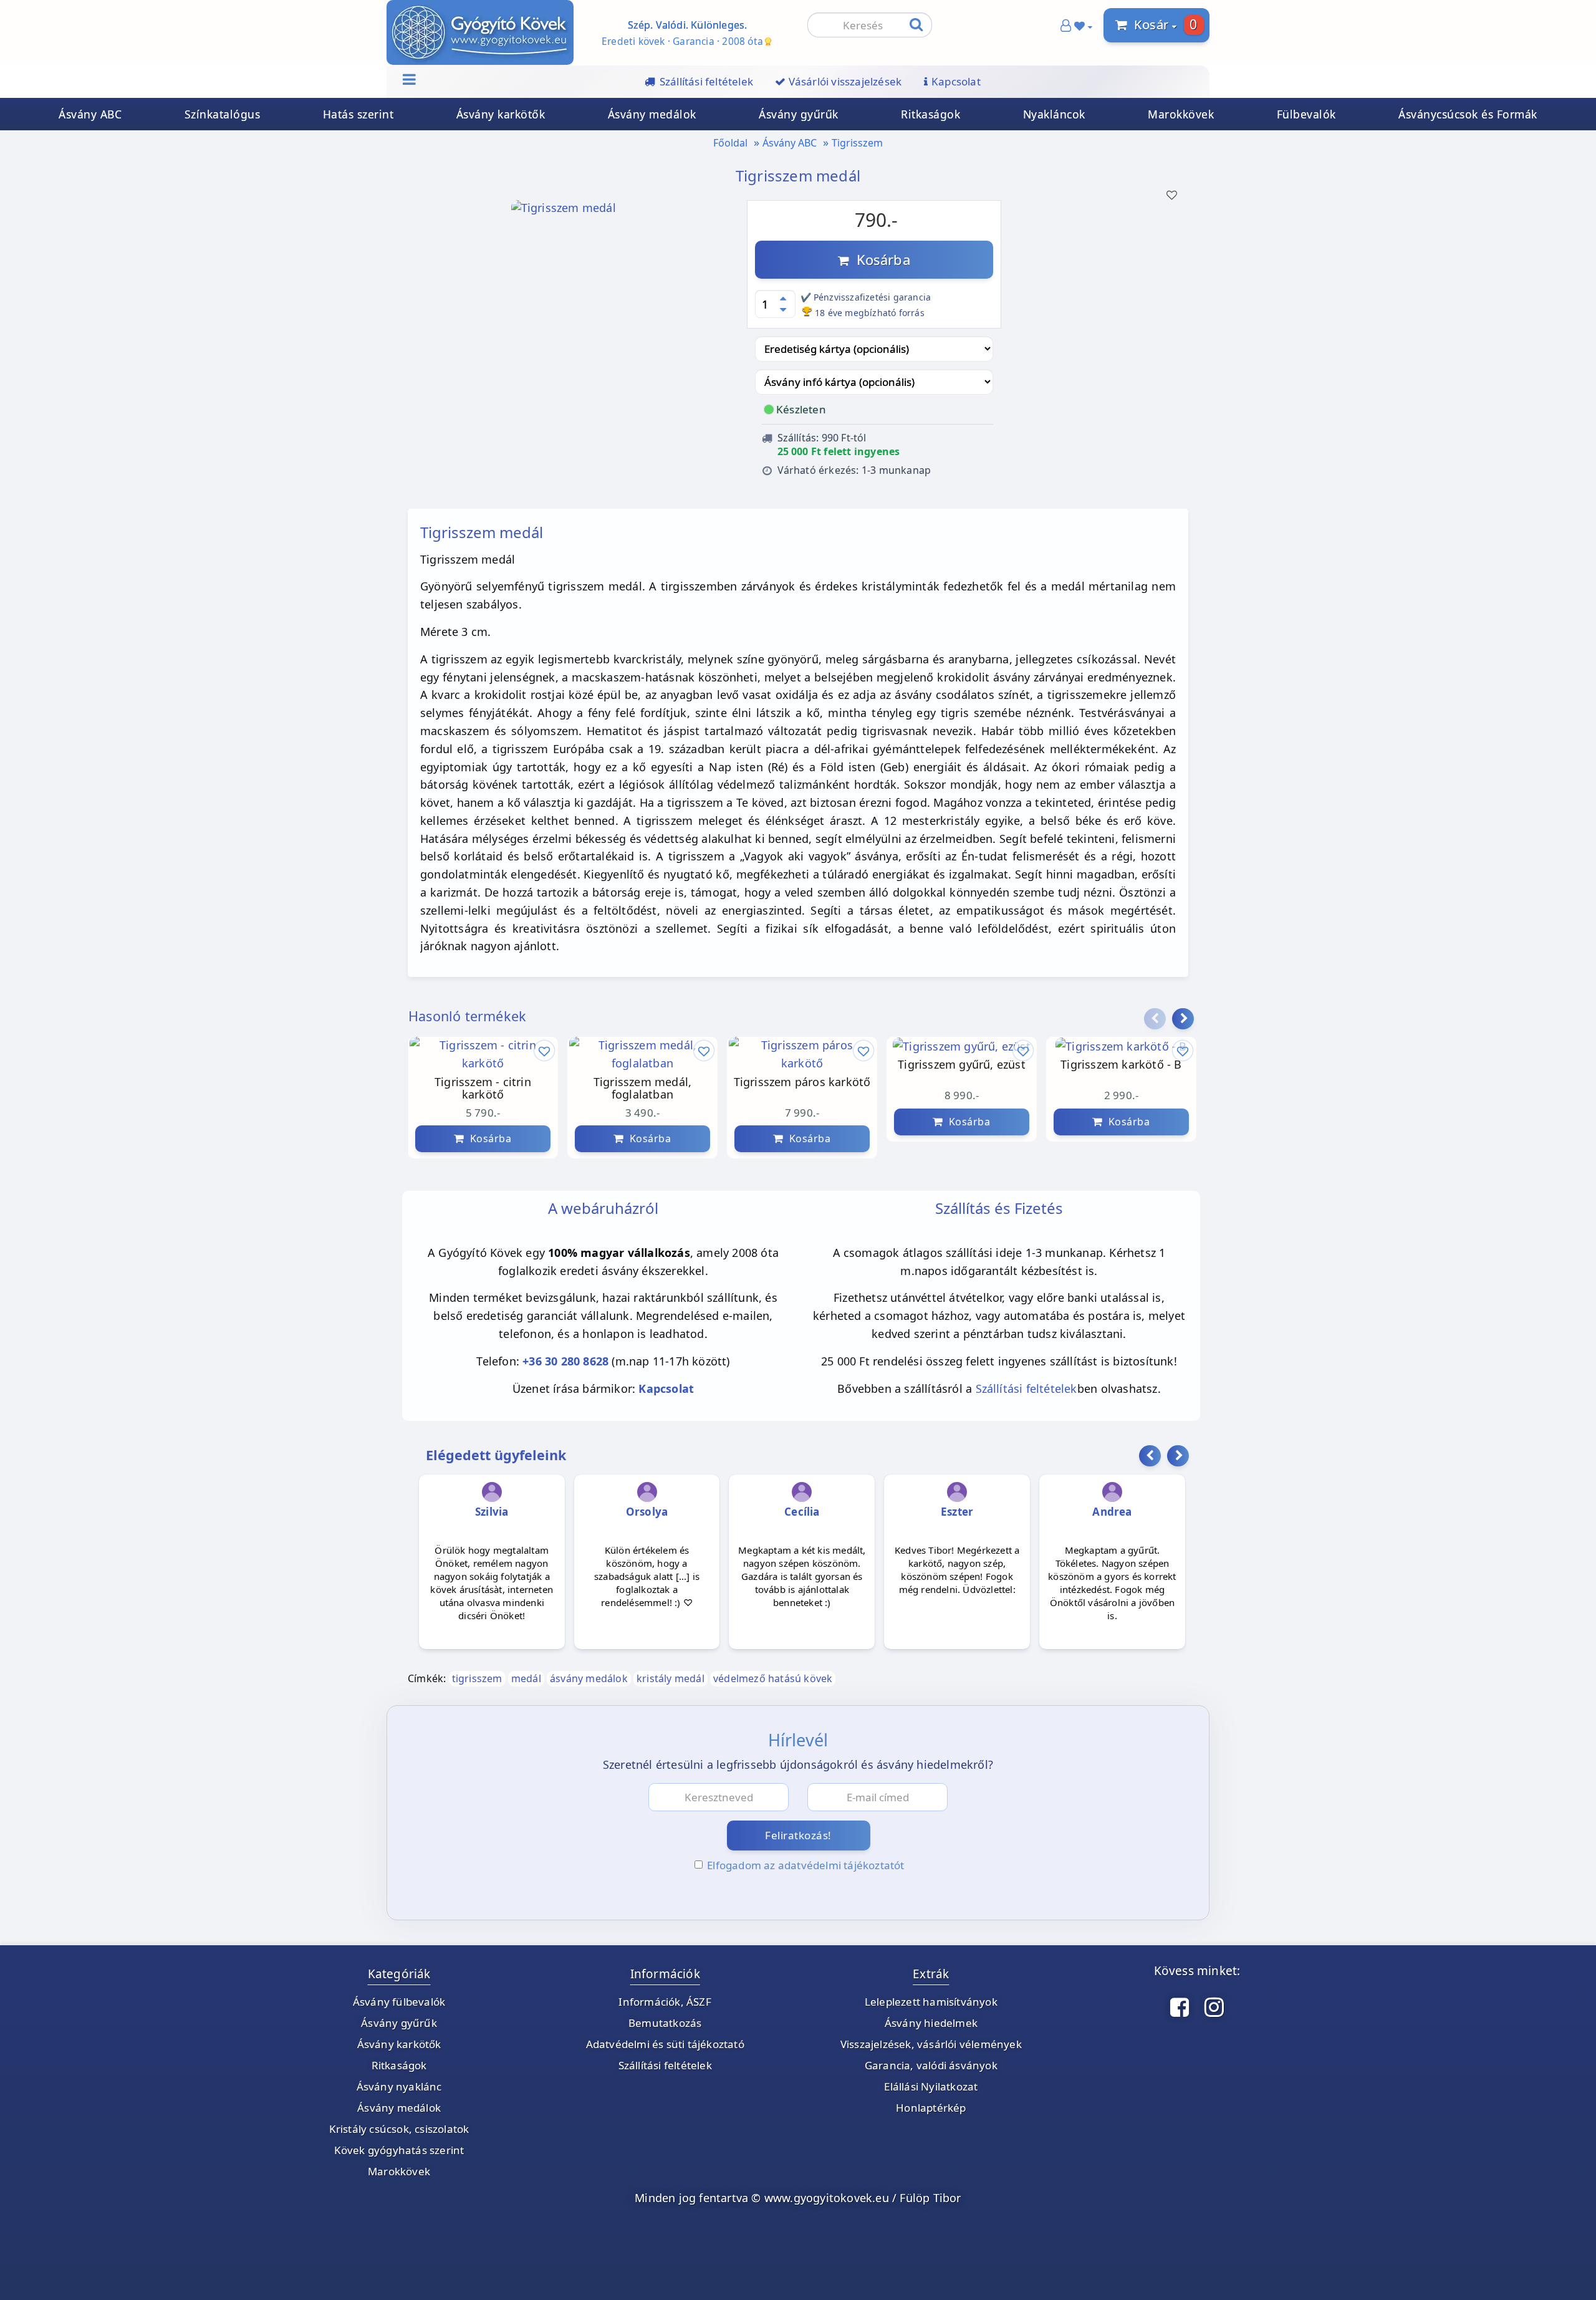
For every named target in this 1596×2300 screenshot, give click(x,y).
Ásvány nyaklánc (399, 2086)
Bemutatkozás (665, 2023)
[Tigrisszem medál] (564, 211)
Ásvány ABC (90, 114)
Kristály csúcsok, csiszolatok (399, 2129)
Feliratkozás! (798, 1835)
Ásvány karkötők (501, 114)
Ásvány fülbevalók (399, 2002)
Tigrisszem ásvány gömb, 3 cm (1015, 1089)
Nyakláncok (1054, 114)
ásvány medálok (589, 1678)
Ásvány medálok (652, 114)
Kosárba (880, 259)
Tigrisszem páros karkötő (536, 1082)
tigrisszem (477, 1678)
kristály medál (671, 1678)
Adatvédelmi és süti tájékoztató (665, 2044)
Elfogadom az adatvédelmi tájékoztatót (805, 1865)
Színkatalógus (223, 114)
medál (526, 1678)
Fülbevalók (1306, 114)
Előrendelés (1180, 1138)
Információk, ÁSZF (665, 2002)
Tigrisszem (857, 143)
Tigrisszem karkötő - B (855, 1065)
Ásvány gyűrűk (799, 114)
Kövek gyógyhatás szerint (399, 2150)
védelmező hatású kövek (773, 1678)
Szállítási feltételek (1026, 1388)
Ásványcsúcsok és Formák (1468, 114)
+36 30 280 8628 (565, 1361)
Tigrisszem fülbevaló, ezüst (1174, 1089)
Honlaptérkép (931, 2108)
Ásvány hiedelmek (931, 2023)
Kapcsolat (666, 1388)
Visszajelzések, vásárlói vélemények (931, 2044)
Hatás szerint (358, 114)
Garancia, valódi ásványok (931, 2065)
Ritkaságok (930, 114)
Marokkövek (1181, 114)
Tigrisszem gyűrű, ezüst (696, 1065)
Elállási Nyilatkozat (931, 2086)
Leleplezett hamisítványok (931, 2002)
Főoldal (730, 143)
